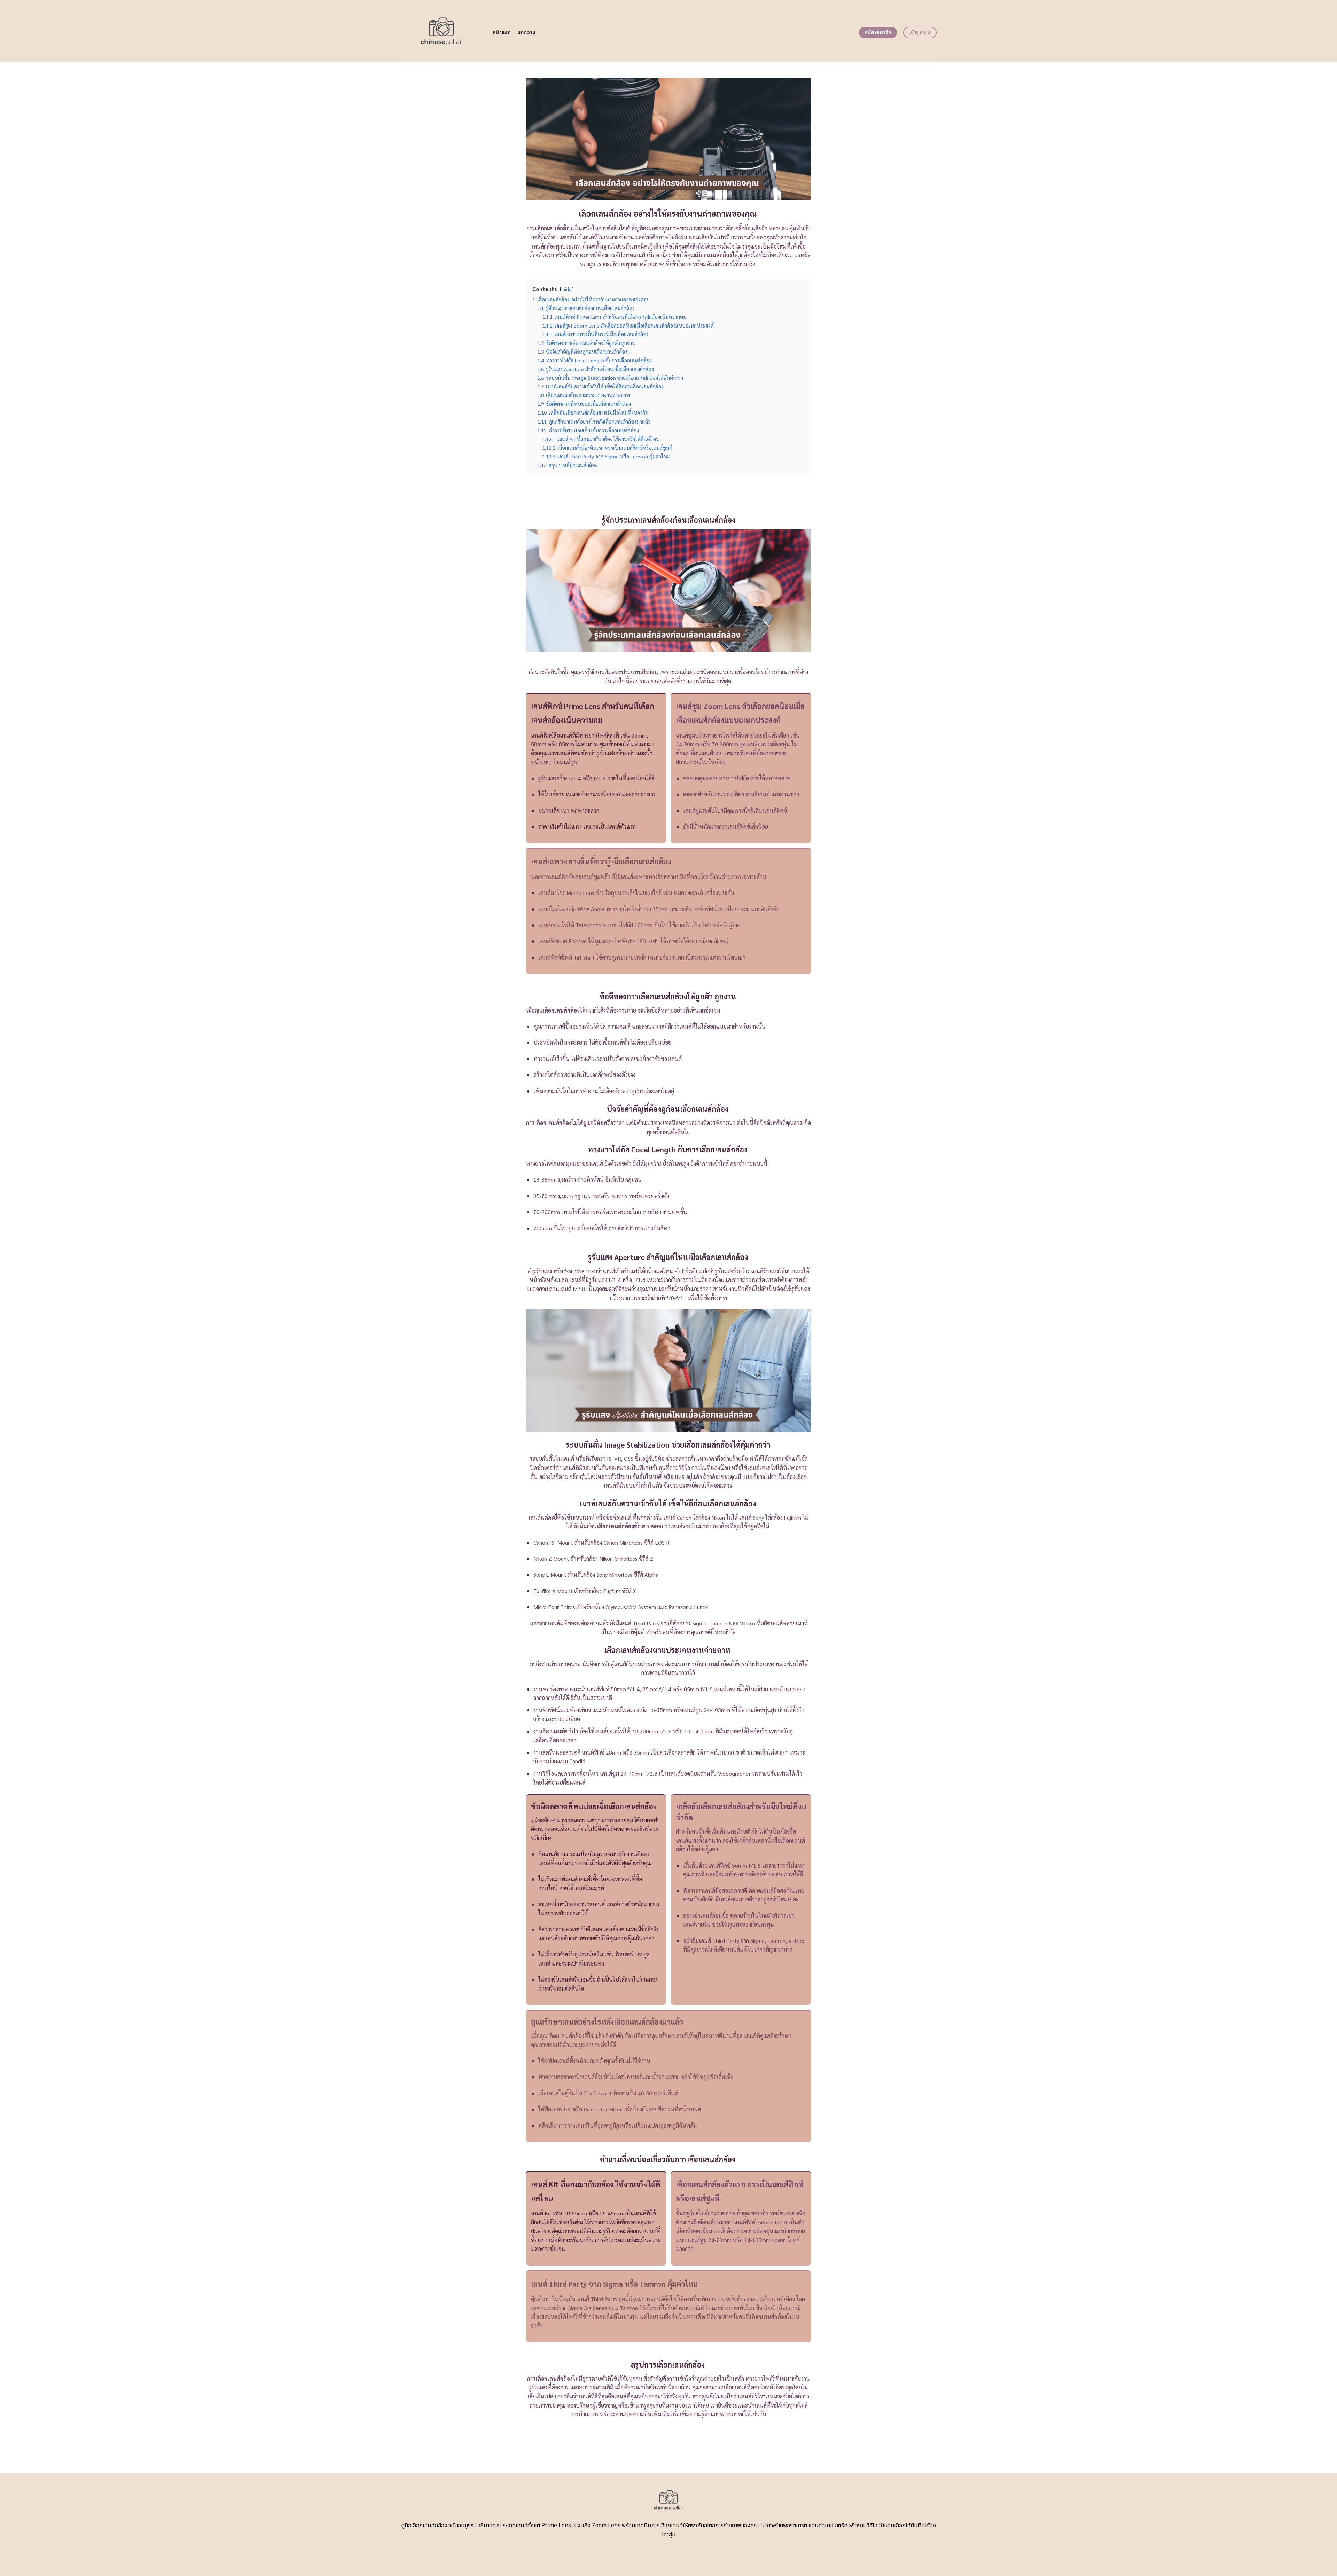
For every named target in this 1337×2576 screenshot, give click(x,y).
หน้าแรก (502, 33)
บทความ (527, 33)
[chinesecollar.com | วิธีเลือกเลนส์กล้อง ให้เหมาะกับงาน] (441, 31)
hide (567, 289)
